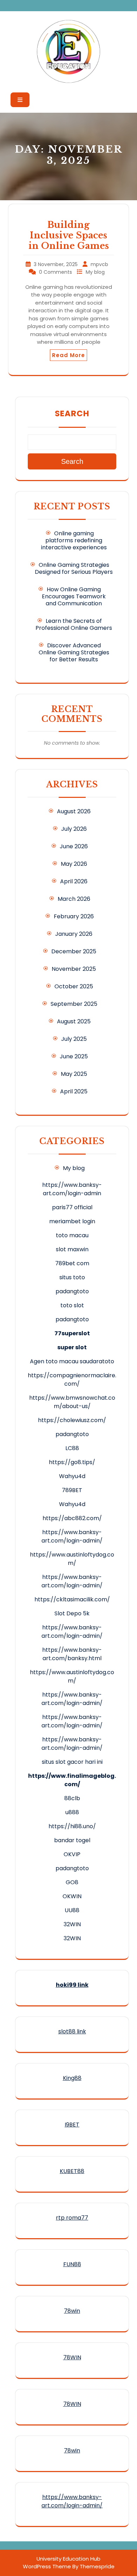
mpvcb (99, 264)
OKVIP (72, 1854)
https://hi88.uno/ (72, 1826)
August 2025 (74, 1021)
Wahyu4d (72, 1476)
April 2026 (74, 881)
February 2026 (74, 916)
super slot (72, 1347)
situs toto (72, 1277)
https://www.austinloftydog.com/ (72, 1559)
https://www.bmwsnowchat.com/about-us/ (72, 1402)
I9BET (72, 2125)
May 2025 (74, 1074)
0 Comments (56, 272)
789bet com (72, 1263)
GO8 (72, 1882)
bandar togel (72, 1840)
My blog (95, 272)
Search (72, 413)
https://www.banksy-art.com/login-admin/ (72, 1536)
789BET (72, 1490)
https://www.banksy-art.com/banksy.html (72, 1654)
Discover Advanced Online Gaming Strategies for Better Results (74, 652)
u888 (72, 1812)
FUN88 (72, 2264)
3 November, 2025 (56, 264)
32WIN (72, 1924)
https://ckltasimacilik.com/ (72, 1599)
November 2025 (74, 969)
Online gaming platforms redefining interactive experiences (74, 540)
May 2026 (74, 864)
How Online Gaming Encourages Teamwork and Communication (74, 596)
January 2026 (74, 934)
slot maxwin (72, 1249)
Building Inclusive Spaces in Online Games (69, 235)
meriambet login (72, 1221)
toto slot (72, 1305)
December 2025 (74, 951)
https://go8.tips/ (72, 1462)
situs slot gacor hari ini (72, 1762)
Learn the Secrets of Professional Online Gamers (74, 624)
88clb (72, 1798)
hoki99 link (72, 1985)
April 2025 (74, 1091)
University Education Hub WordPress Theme (62, 2563)
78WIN (72, 2357)
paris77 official (72, 1207)
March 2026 (74, 899)
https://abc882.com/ (72, 1518)
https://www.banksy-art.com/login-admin (72, 1189)
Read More (68, 355)
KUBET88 (72, 2171)
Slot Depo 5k (72, 1613)
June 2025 (74, 1056)
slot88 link (72, 2031)
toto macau (72, 1235)
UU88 (72, 1910)
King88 (72, 2078)
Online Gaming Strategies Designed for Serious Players (74, 568)
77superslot (72, 1333)
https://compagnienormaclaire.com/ (72, 1380)
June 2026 (74, 846)
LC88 (72, 1448)
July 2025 (74, 1039)
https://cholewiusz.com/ (72, 1420)
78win (72, 2311)
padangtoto (72, 1291)
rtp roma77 (72, 2218)
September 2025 (74, 1004)
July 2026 (74, 829)
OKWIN (72, 1896)
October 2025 (74, 986)
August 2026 (74, 811)
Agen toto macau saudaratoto (72, 1361)
